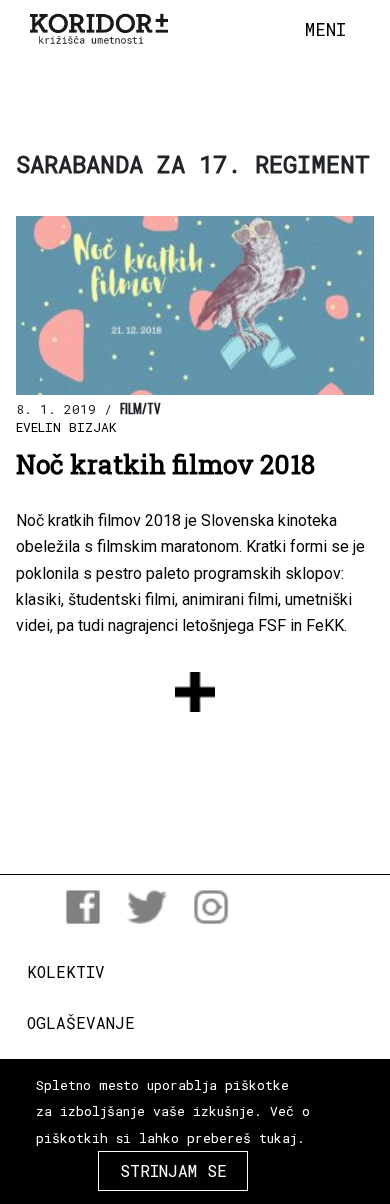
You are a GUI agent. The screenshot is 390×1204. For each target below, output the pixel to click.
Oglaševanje (81, 1022)
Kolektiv (66, 971)
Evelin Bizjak (66, 427)
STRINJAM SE (173, 1170)
